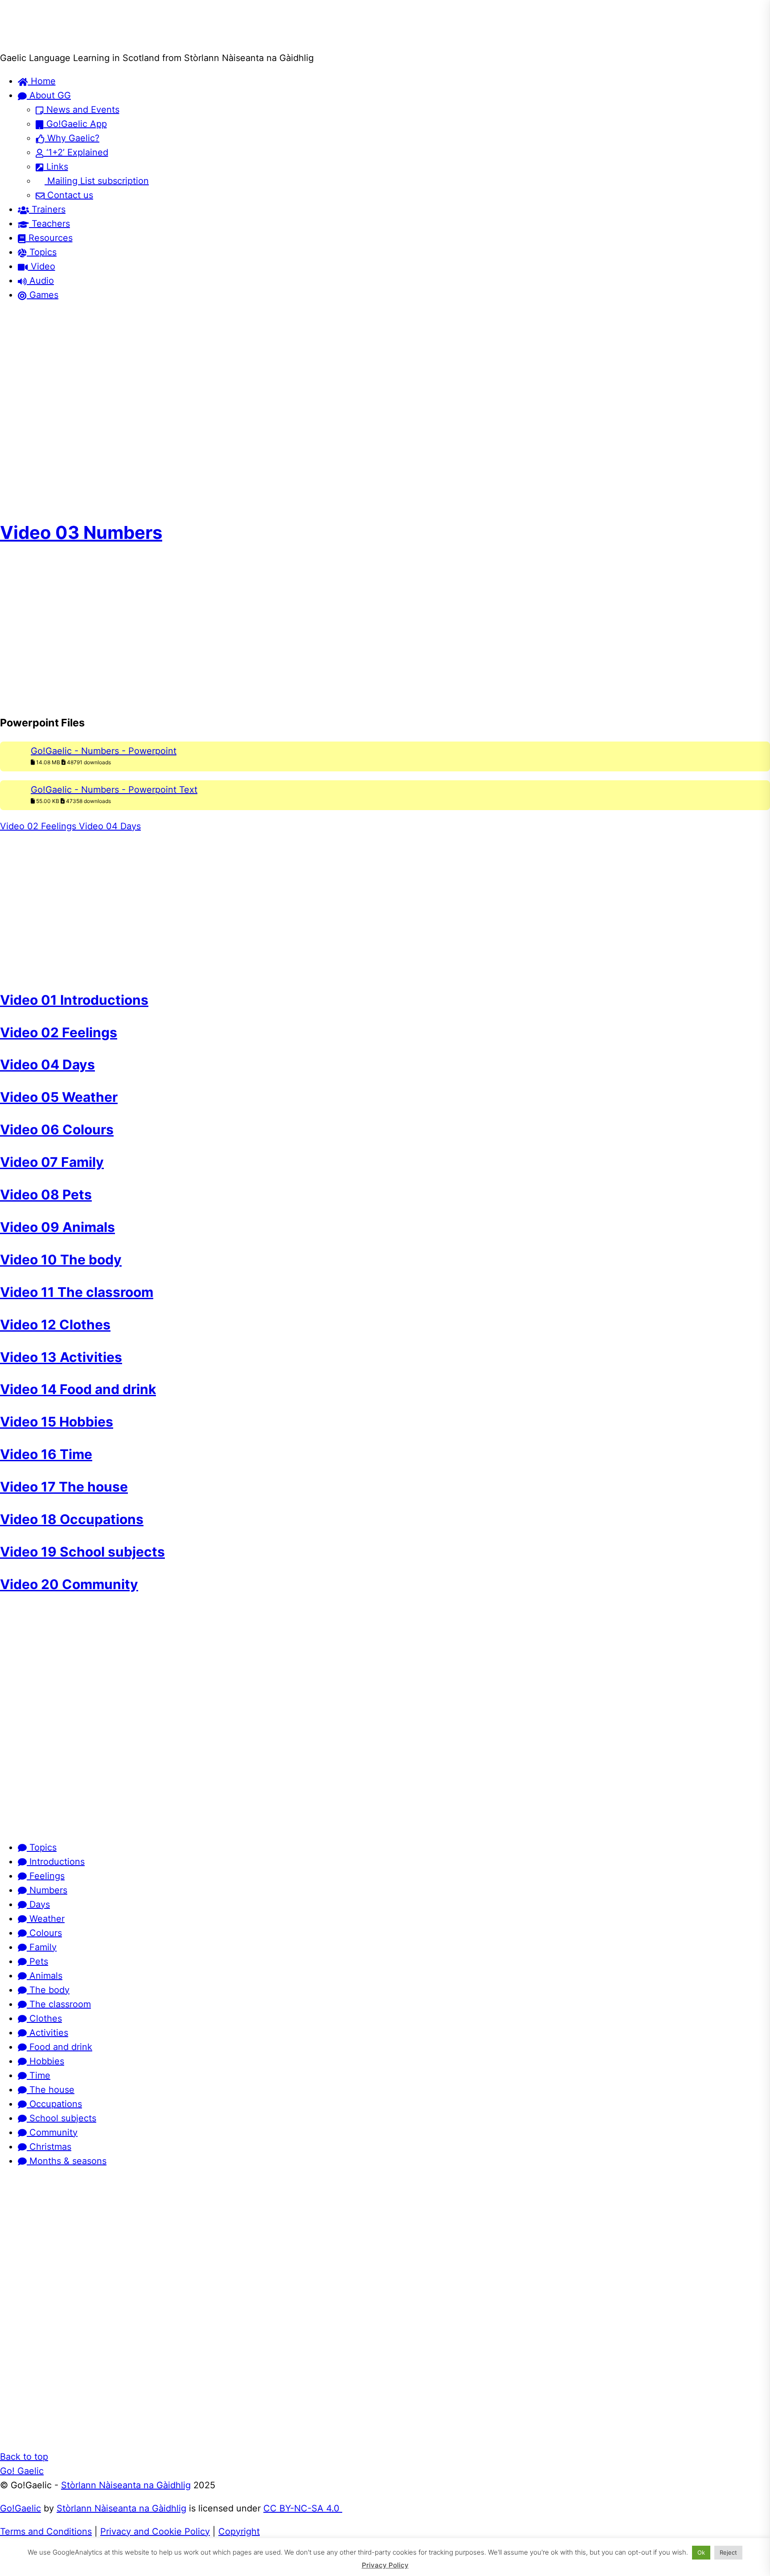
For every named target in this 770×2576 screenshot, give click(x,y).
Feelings (46, 1876)
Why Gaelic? (72, 138)
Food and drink (59, 2047)
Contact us (69, 195)
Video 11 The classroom (77, 1292)
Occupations (54, 2104)
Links (56, 167)
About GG (49, 95)
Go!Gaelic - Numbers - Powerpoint (104, 751)
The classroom (59, 2004)
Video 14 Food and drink (78, 1389)
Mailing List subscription (97, 181)
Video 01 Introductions (74, 1000)
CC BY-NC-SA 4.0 (303, 2508)
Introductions (56, 1862)
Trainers (47, 209)
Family (42, 1947)
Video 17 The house (64, 1487)
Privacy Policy (385, 2565)
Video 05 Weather (59, 1097)
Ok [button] (701, 2552)
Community (52, 2132)
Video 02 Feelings (38, 826)
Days (38, 1904)
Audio (40, 281)
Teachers (49, 224)
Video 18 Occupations (72, 1519)
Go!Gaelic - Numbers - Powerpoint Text (114, 790)
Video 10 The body (61, 1259)
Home (42, 81)
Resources (49, 238)
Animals (45, 1976)
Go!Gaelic (20, 2508)
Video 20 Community (69, 1584)
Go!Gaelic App (75, 124)
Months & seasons (67, 2161)
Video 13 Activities (61, 1357)
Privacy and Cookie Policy (155, 2531)
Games (43, 295)
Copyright (239, 2531)
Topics (42, 252)
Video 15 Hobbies (57, 1422)
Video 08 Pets (46, 1194)
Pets (37, 1961)
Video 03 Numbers (81, 532)
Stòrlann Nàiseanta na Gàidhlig (126, 2485)
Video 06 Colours (57, 1129)
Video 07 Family (52, 1162)
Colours (44, 1933)
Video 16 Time (46, 1454)
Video (42, 266)
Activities (47, 2033)
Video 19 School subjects (82, 1552)
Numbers (47, 1890)
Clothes (44, 2018)
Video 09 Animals (57, 1227)
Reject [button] (728, 2552)
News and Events (82, 110)
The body (48, 1990)
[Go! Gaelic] (35, 44)
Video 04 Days (109, 826)
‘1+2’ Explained (76, 152)
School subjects (61, 2118)
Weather (46, 1919)
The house (51, 2090)
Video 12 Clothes (55, 1325)
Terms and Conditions (46, 2531)
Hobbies (45, 2061)
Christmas (49, 2147)
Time (39, 2075)
